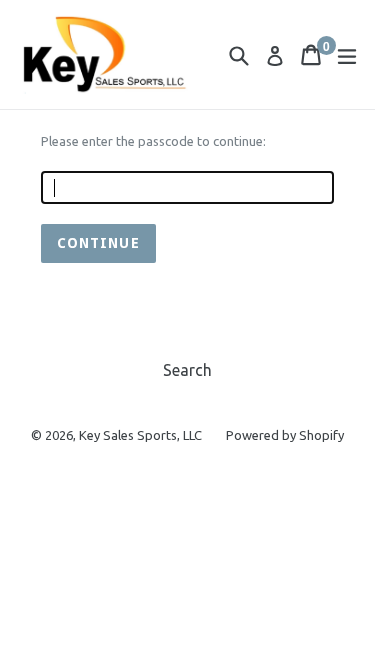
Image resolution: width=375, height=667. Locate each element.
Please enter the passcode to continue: (153, 141)
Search (187, 370)
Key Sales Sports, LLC (140, 435)
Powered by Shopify (285, 435)
